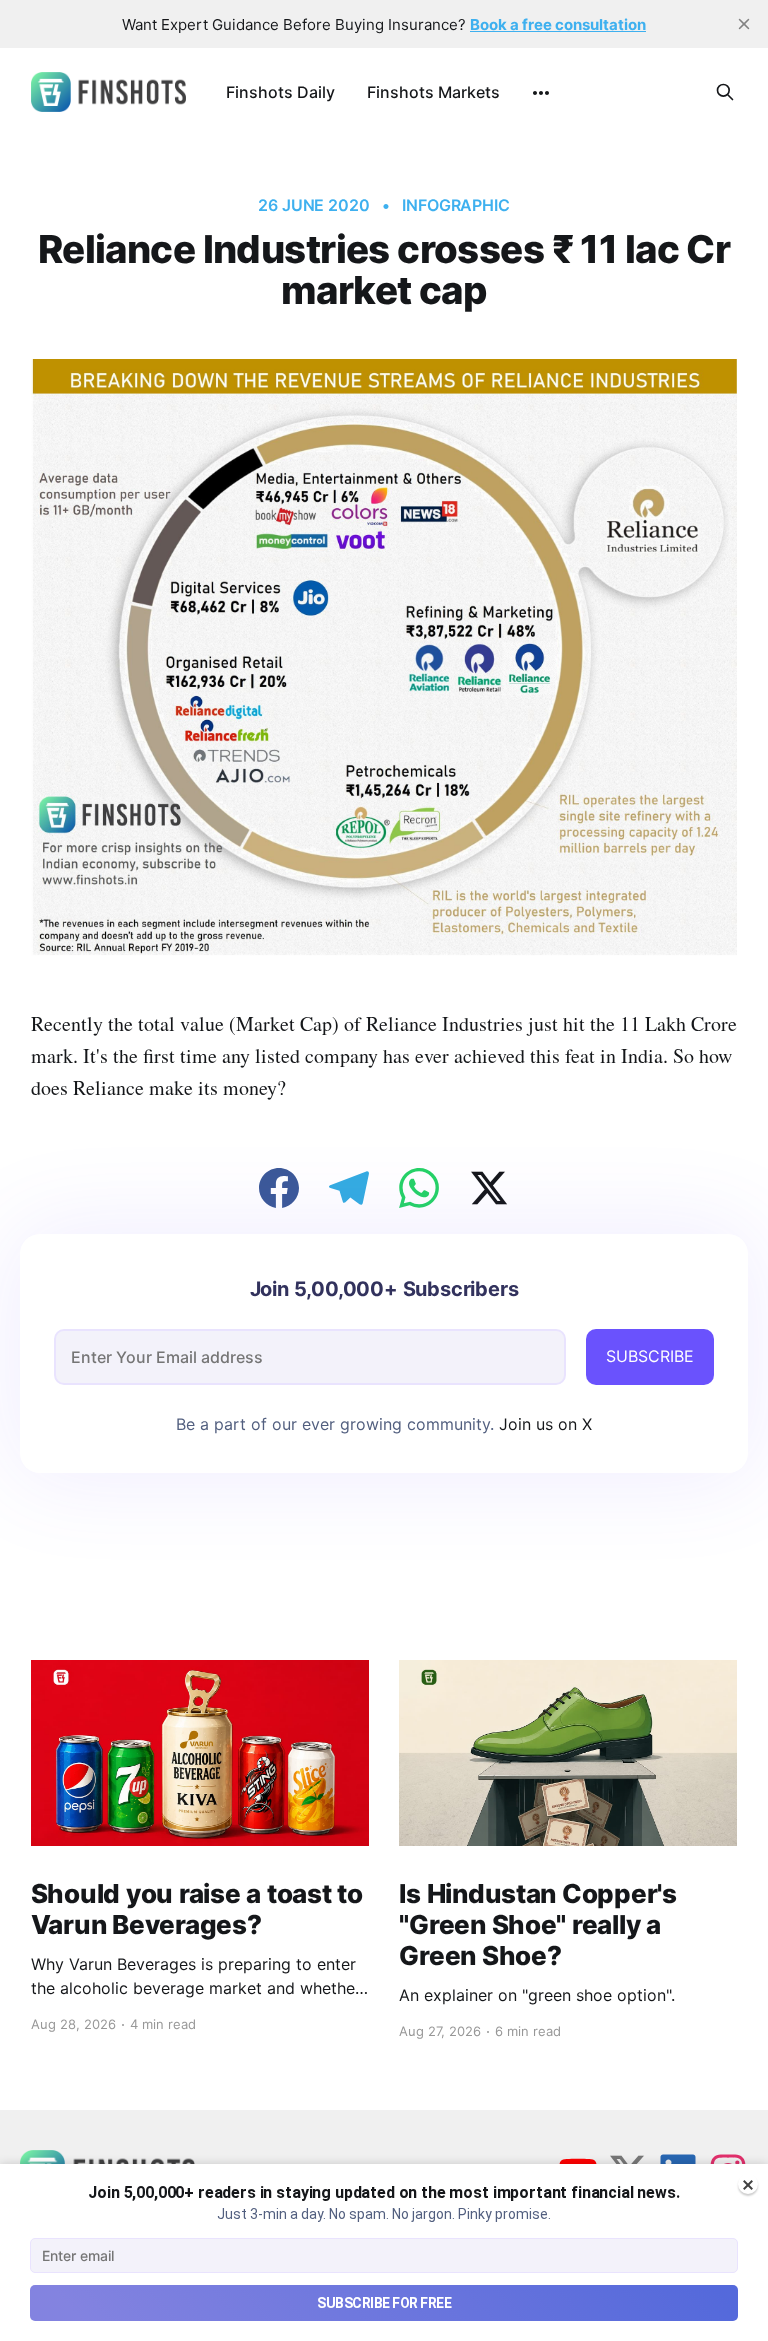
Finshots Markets (433, 92)
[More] (541, 93)
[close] (744, 24)
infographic (456, 205)
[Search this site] (725, 92)
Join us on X (543, 1424)
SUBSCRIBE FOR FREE (384, 2303)
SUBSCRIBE (650, 1356)
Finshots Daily (280, 92)
